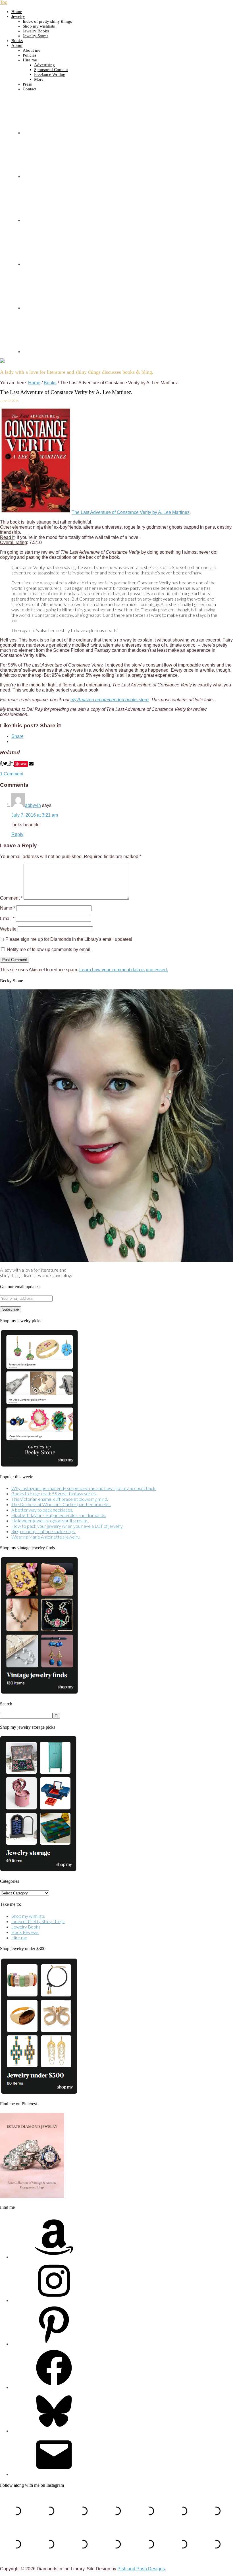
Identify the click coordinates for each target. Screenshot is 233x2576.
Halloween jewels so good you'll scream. (50, 1521)
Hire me (19, 1937)
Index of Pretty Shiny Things (38, 1921)
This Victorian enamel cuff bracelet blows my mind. (60, 1499)
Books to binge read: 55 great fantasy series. (54, 1494)
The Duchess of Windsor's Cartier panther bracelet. (61, 1504)
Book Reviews (25, 1932)
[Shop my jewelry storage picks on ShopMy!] (38, 1870)
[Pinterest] (54, 2344)
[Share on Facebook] (2, 764)
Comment (11, 898)
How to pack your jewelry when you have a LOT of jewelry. (67, 1526)
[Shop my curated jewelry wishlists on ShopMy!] (39, 1465)
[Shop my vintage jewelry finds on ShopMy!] (39, 1692)
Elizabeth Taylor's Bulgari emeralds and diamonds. (59, 1515)
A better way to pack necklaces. (42, 1510)
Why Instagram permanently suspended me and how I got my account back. (84, 1488)
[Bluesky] (54, 2431)
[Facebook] (54, 2387)
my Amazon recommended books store (110, 700)
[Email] (54, 2474)
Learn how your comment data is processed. (124, 970)
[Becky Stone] (116, 1260)
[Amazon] (54, 2257)
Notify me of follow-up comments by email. (49, 949)
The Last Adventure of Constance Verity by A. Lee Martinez (131, 512)
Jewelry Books (26, 1927)
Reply (17, 834)
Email (7, 918)
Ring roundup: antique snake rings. (43, 1531)
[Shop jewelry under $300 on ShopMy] (39, 2093)
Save (23, 764)
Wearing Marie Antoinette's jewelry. (46, 1537)
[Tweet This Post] (6, 764)
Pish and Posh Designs (141, 2569)
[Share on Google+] (11, 764)
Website (8, 929)
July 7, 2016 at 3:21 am (35, 815)
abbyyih (33, 805)
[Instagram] (54, 2300)
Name (8, 908)
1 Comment (12, 774)
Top (4, 2)
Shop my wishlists (28, 1916)
